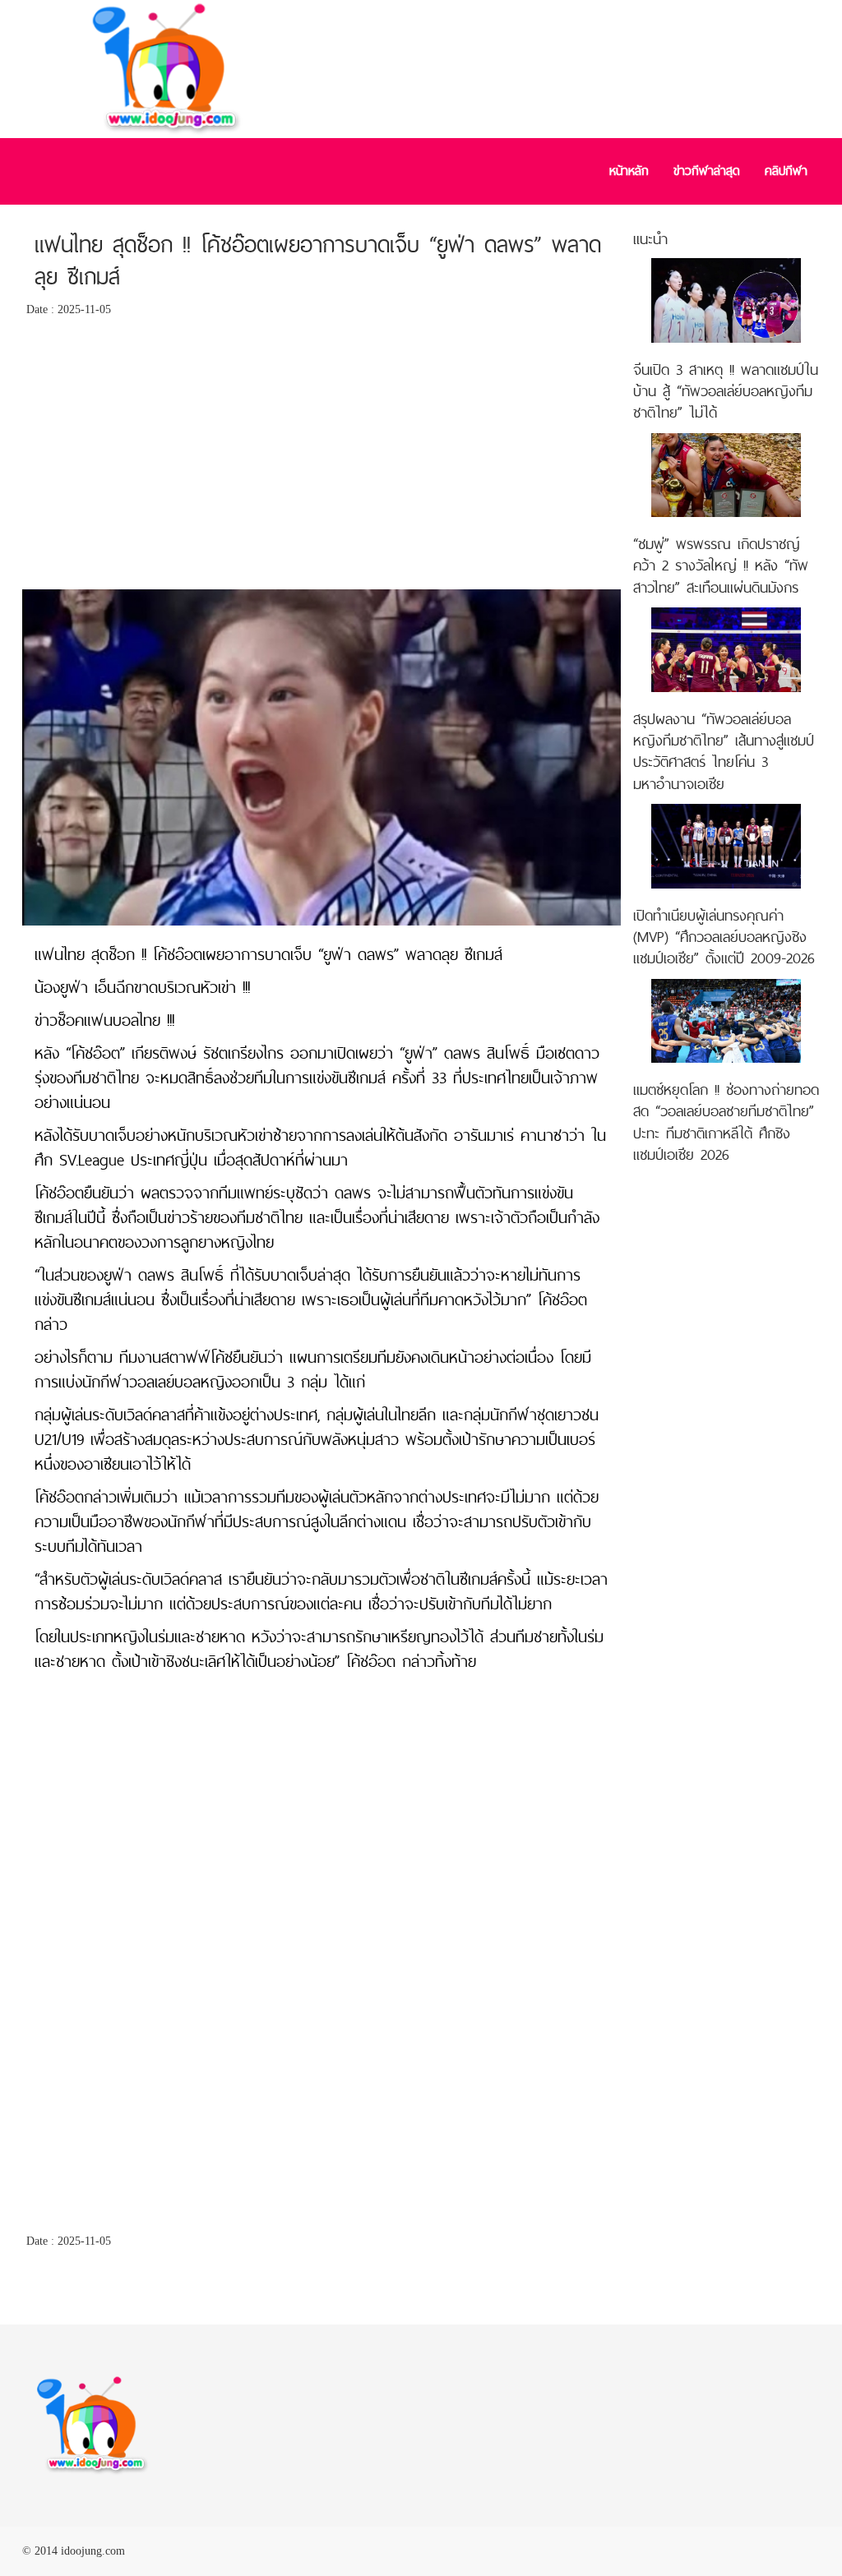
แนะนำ (650, 239)
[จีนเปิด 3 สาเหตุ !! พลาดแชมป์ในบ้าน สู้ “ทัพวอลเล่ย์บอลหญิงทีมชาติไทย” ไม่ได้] (726, 300)
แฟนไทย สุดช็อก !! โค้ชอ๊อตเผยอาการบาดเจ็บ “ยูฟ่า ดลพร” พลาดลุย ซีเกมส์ (318, 261)
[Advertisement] (322, 458)
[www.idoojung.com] (92, 2424)
